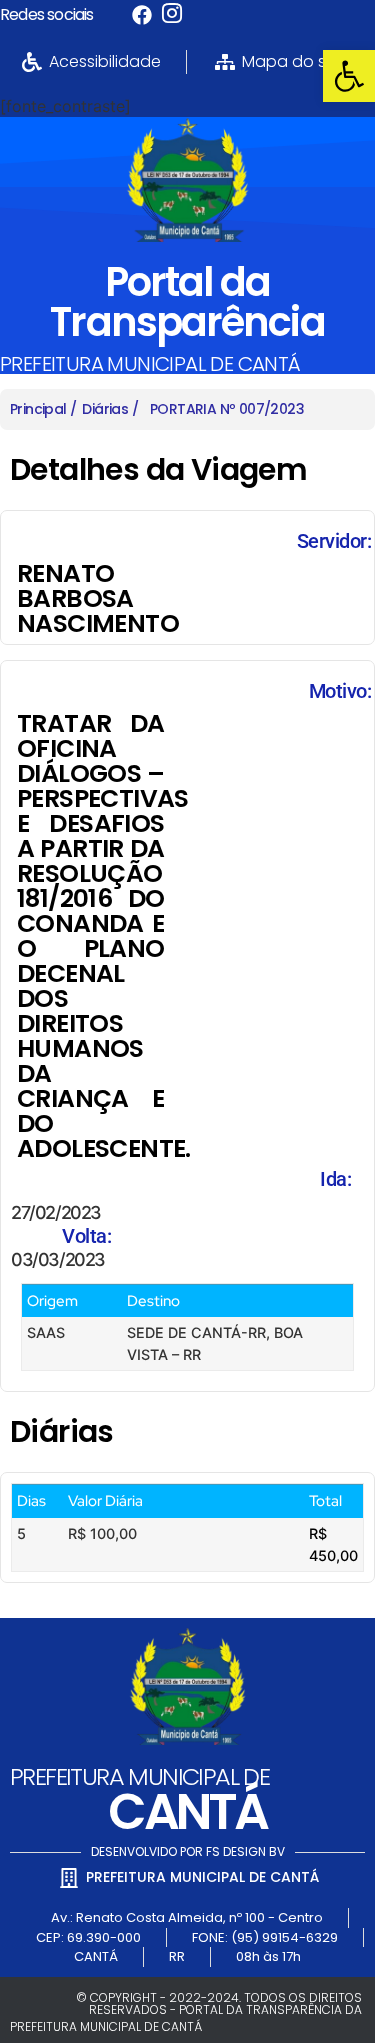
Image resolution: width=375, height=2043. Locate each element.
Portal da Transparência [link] (187, 302)
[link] (349, 76)
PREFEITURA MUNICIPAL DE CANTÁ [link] (150, 364)
